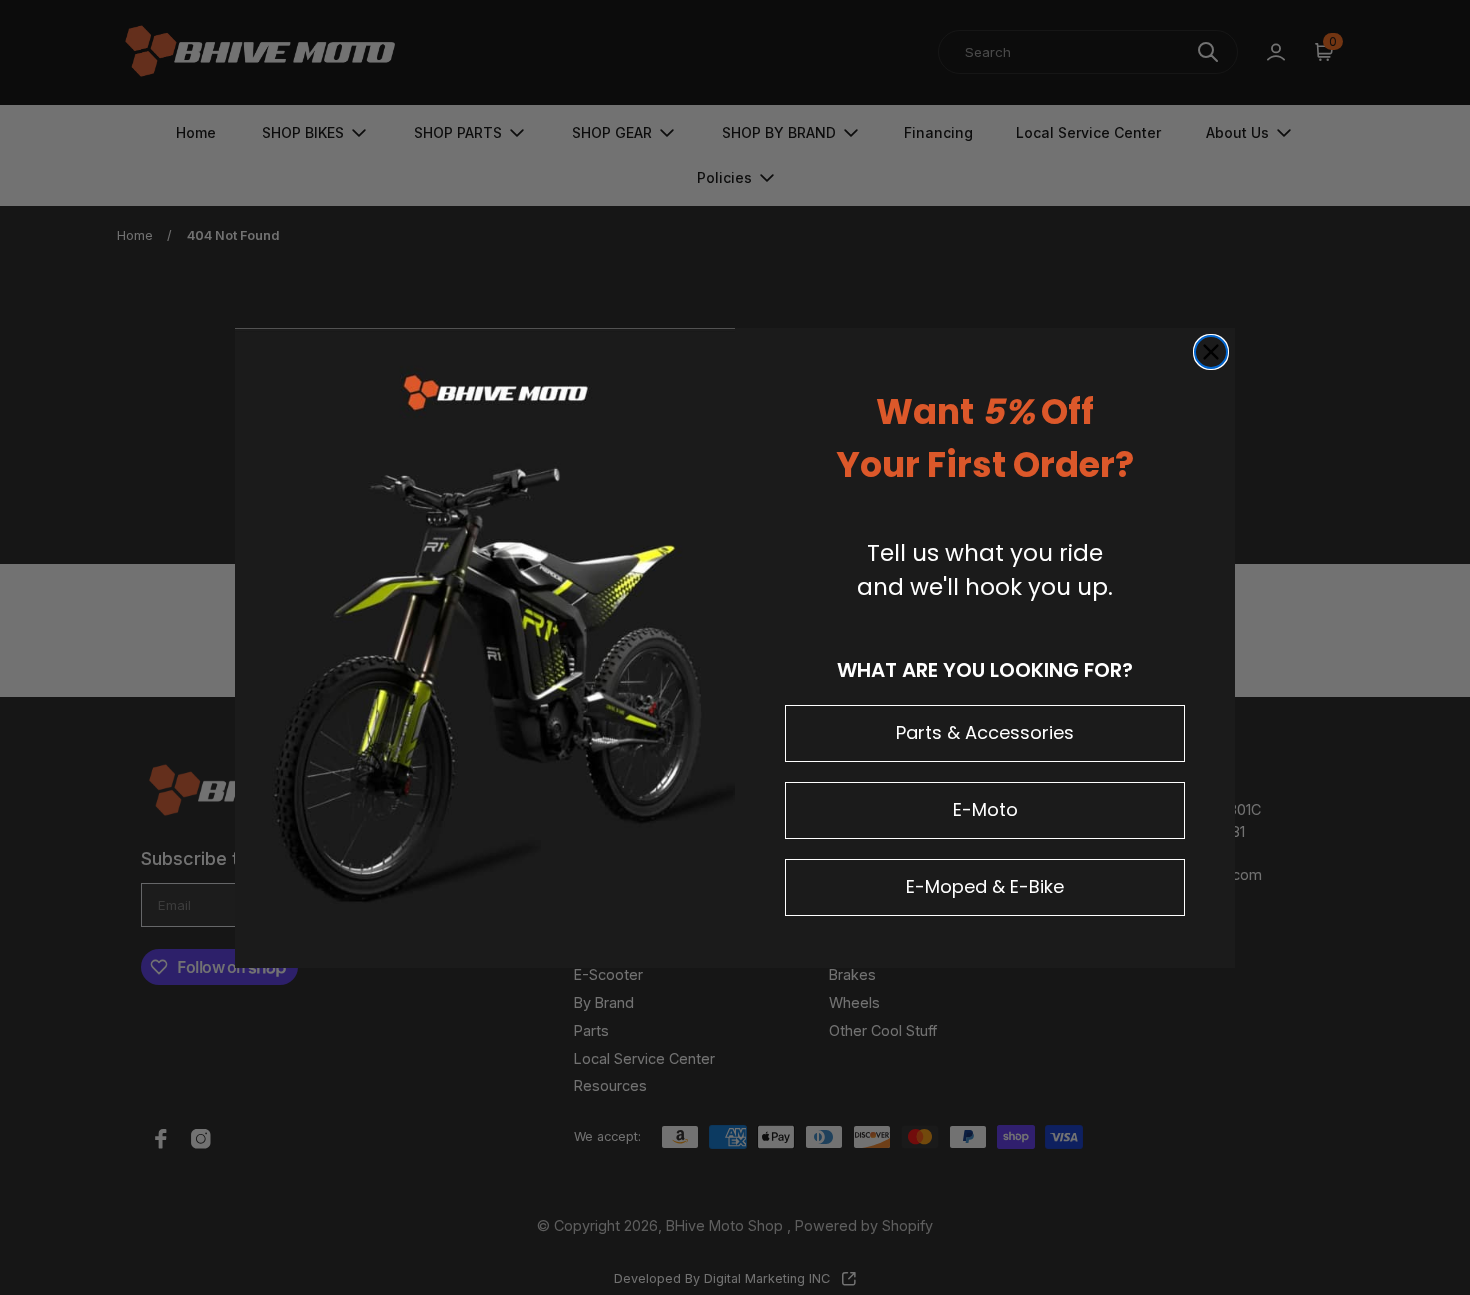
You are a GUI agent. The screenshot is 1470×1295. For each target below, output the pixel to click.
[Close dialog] (1211, 352)
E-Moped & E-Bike (985, 886)
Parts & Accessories (985, 732)
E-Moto (985, 809)
